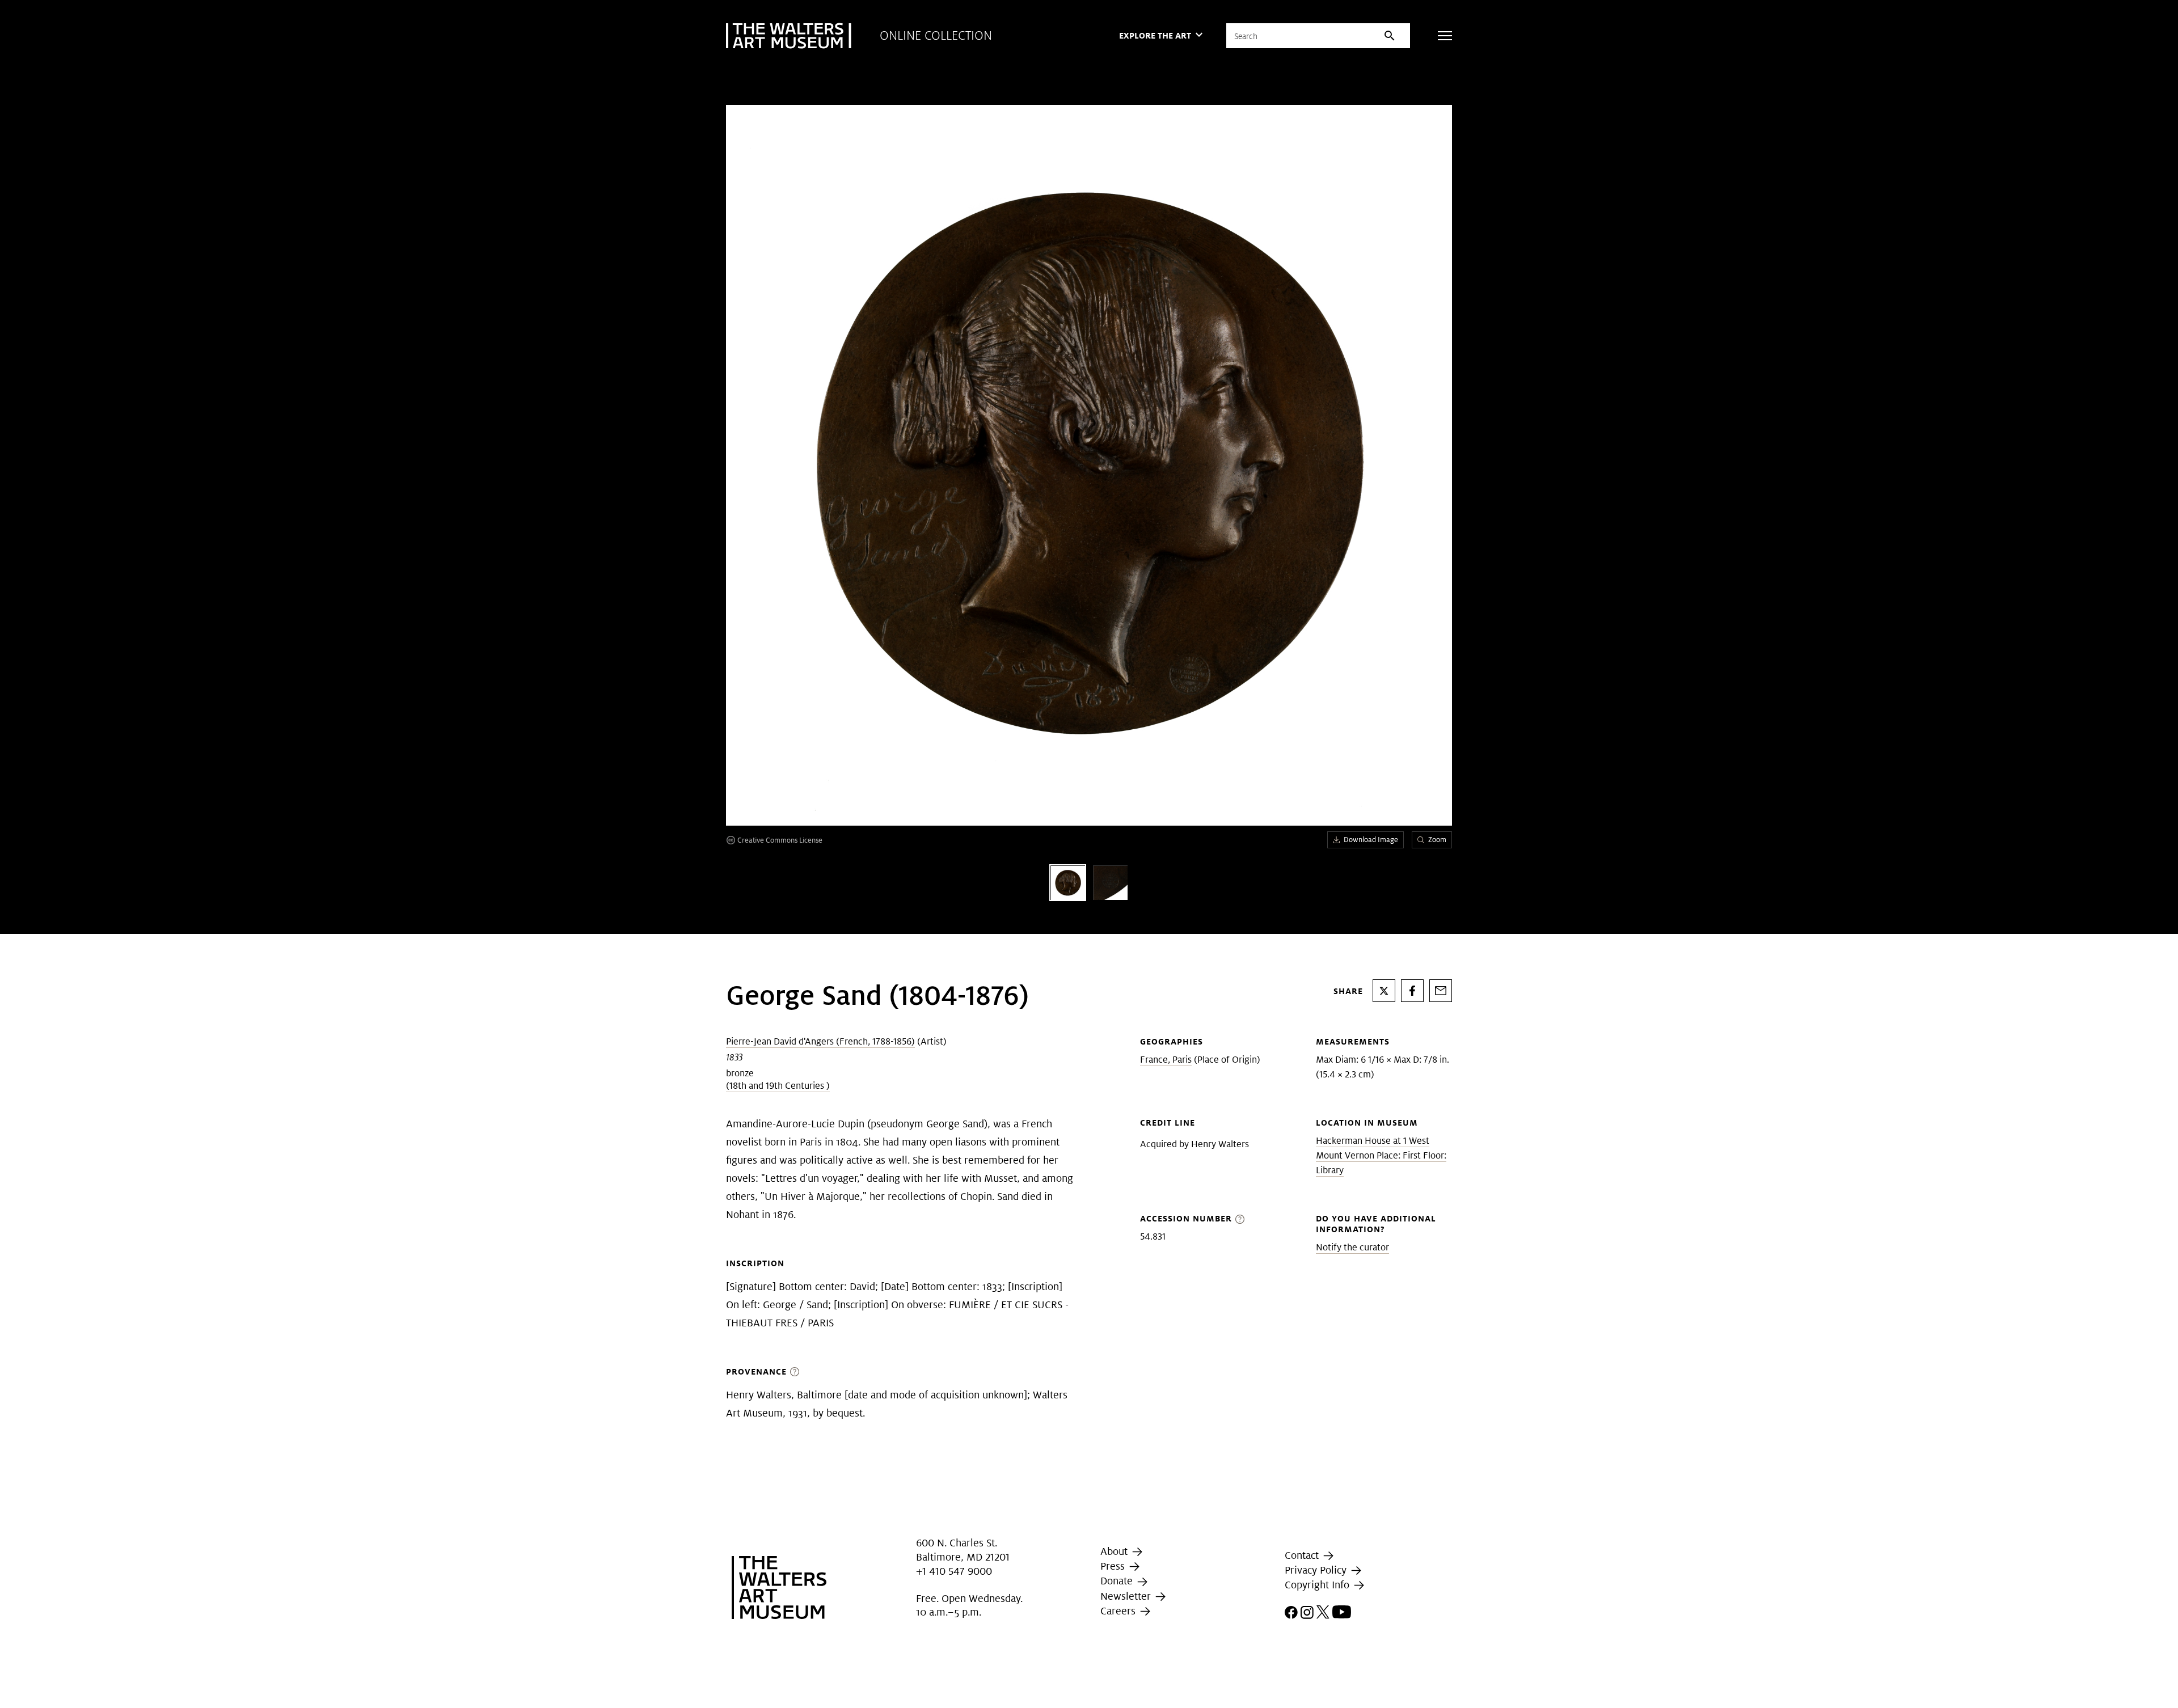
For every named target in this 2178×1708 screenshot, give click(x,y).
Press (1114, 1566)
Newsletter (1127, 1596)
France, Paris (1166, 1060)
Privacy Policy (1317, 1570)
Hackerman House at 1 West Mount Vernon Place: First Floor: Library (1381, 1155)
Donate (1118, 1581)
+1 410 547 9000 (954, 1571)
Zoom (1437, 840)
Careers (1119, 1611)
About (1115, 1551)
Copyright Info (1318, 1585)
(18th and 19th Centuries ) (778, 1086)
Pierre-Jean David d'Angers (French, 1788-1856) (820, 1041)
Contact (1303, 1555)
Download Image (1371, 840)
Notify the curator (1352, 1247)
